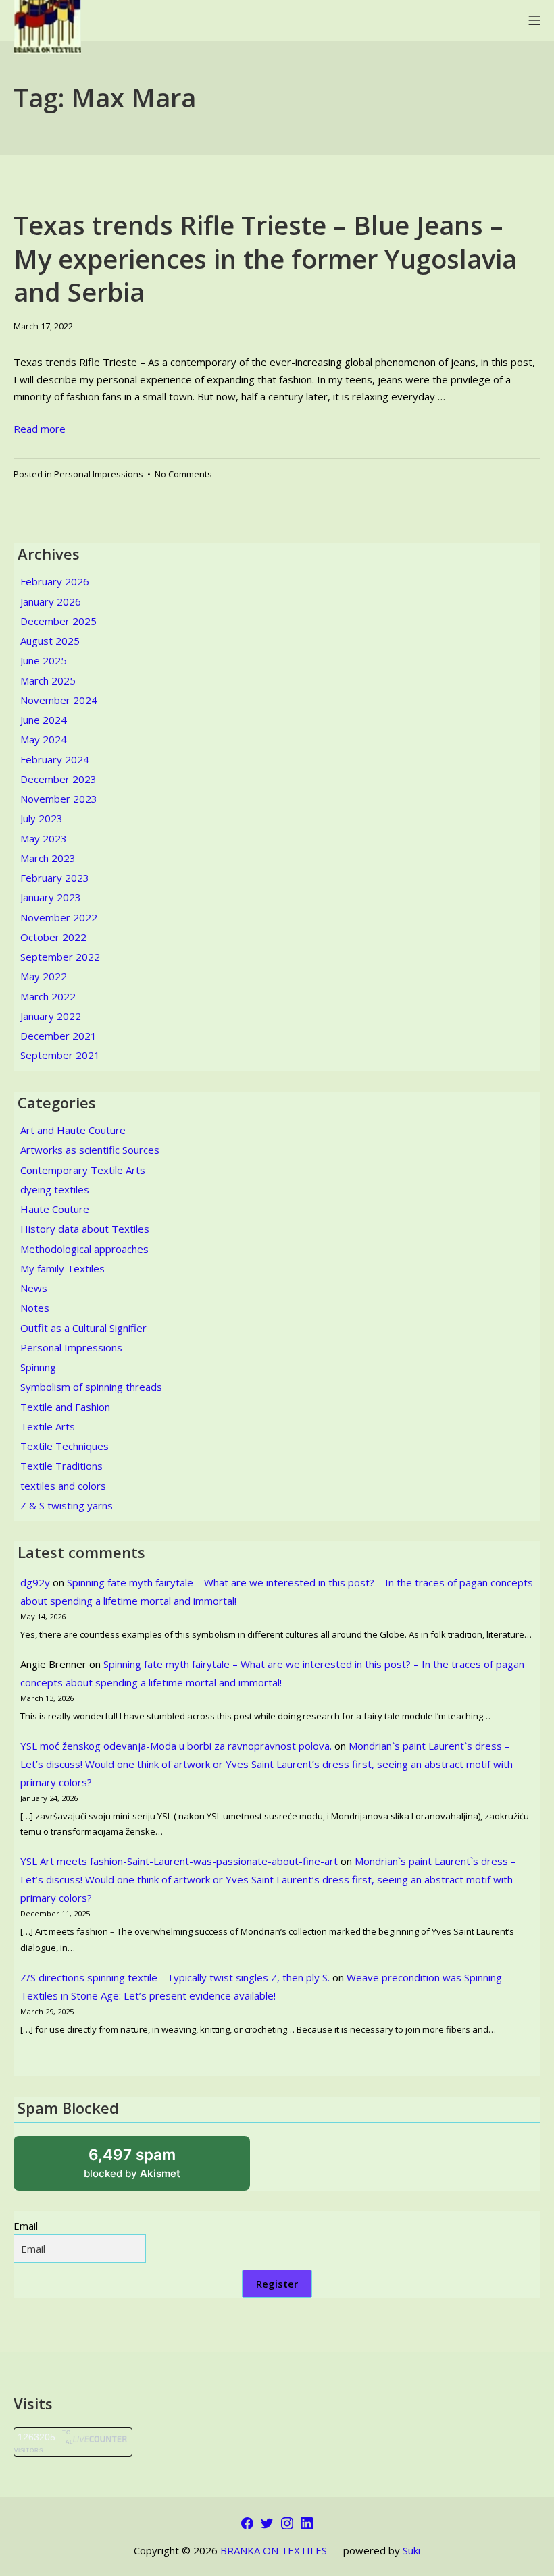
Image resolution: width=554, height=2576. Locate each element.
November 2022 (59, 917)
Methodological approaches (84, 1249)
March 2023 (48, 858)
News (34, 1288)
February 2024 (55, 759)
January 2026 (51, 601)
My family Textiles (62, 1268)
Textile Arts (48, 1426)
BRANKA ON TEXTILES (274, 2550)
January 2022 (51, 1016)
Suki (411, 2550)
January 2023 (51, 897)
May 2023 (44, 838)
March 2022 (48, 996)
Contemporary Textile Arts (83, 1170)
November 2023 (59, 799)
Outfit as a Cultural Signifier (83, 1328)
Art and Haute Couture (73, 1130)
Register (277, 2284)
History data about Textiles (85, 1229)
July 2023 (42, 818)
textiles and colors (63, 1486)
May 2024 (44, 739)
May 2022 (44, 976)
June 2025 (44, 660)
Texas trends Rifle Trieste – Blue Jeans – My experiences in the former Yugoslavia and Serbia (265, 258)
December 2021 (58, 1036)
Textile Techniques (65, 1446)
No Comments (183, 474)
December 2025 (58, 621)
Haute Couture (55, 1209)
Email (26, 2226)
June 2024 (44, 720)
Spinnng (38, 1367)
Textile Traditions (61, 1466)
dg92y (35, 1582)
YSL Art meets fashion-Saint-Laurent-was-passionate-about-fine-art (179, 1861)
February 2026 (55, 581)
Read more (40, 429)
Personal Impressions (99, 474)
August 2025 (50, 641)
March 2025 (48, 680)
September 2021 (60, 1055)
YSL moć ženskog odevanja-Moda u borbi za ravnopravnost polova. (176, 1746)
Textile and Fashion (65, 1407)
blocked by (149, 2168)
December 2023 (58, 779)
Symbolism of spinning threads (91, 1387)
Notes (35, 1308)
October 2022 (53, 937)
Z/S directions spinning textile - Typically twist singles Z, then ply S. (175, 1977)
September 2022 (60, 957)
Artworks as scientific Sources (90, 1150)
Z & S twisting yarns (67, 1505)
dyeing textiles (55, 1189)
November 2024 (59, 700)
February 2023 (55, 878)
